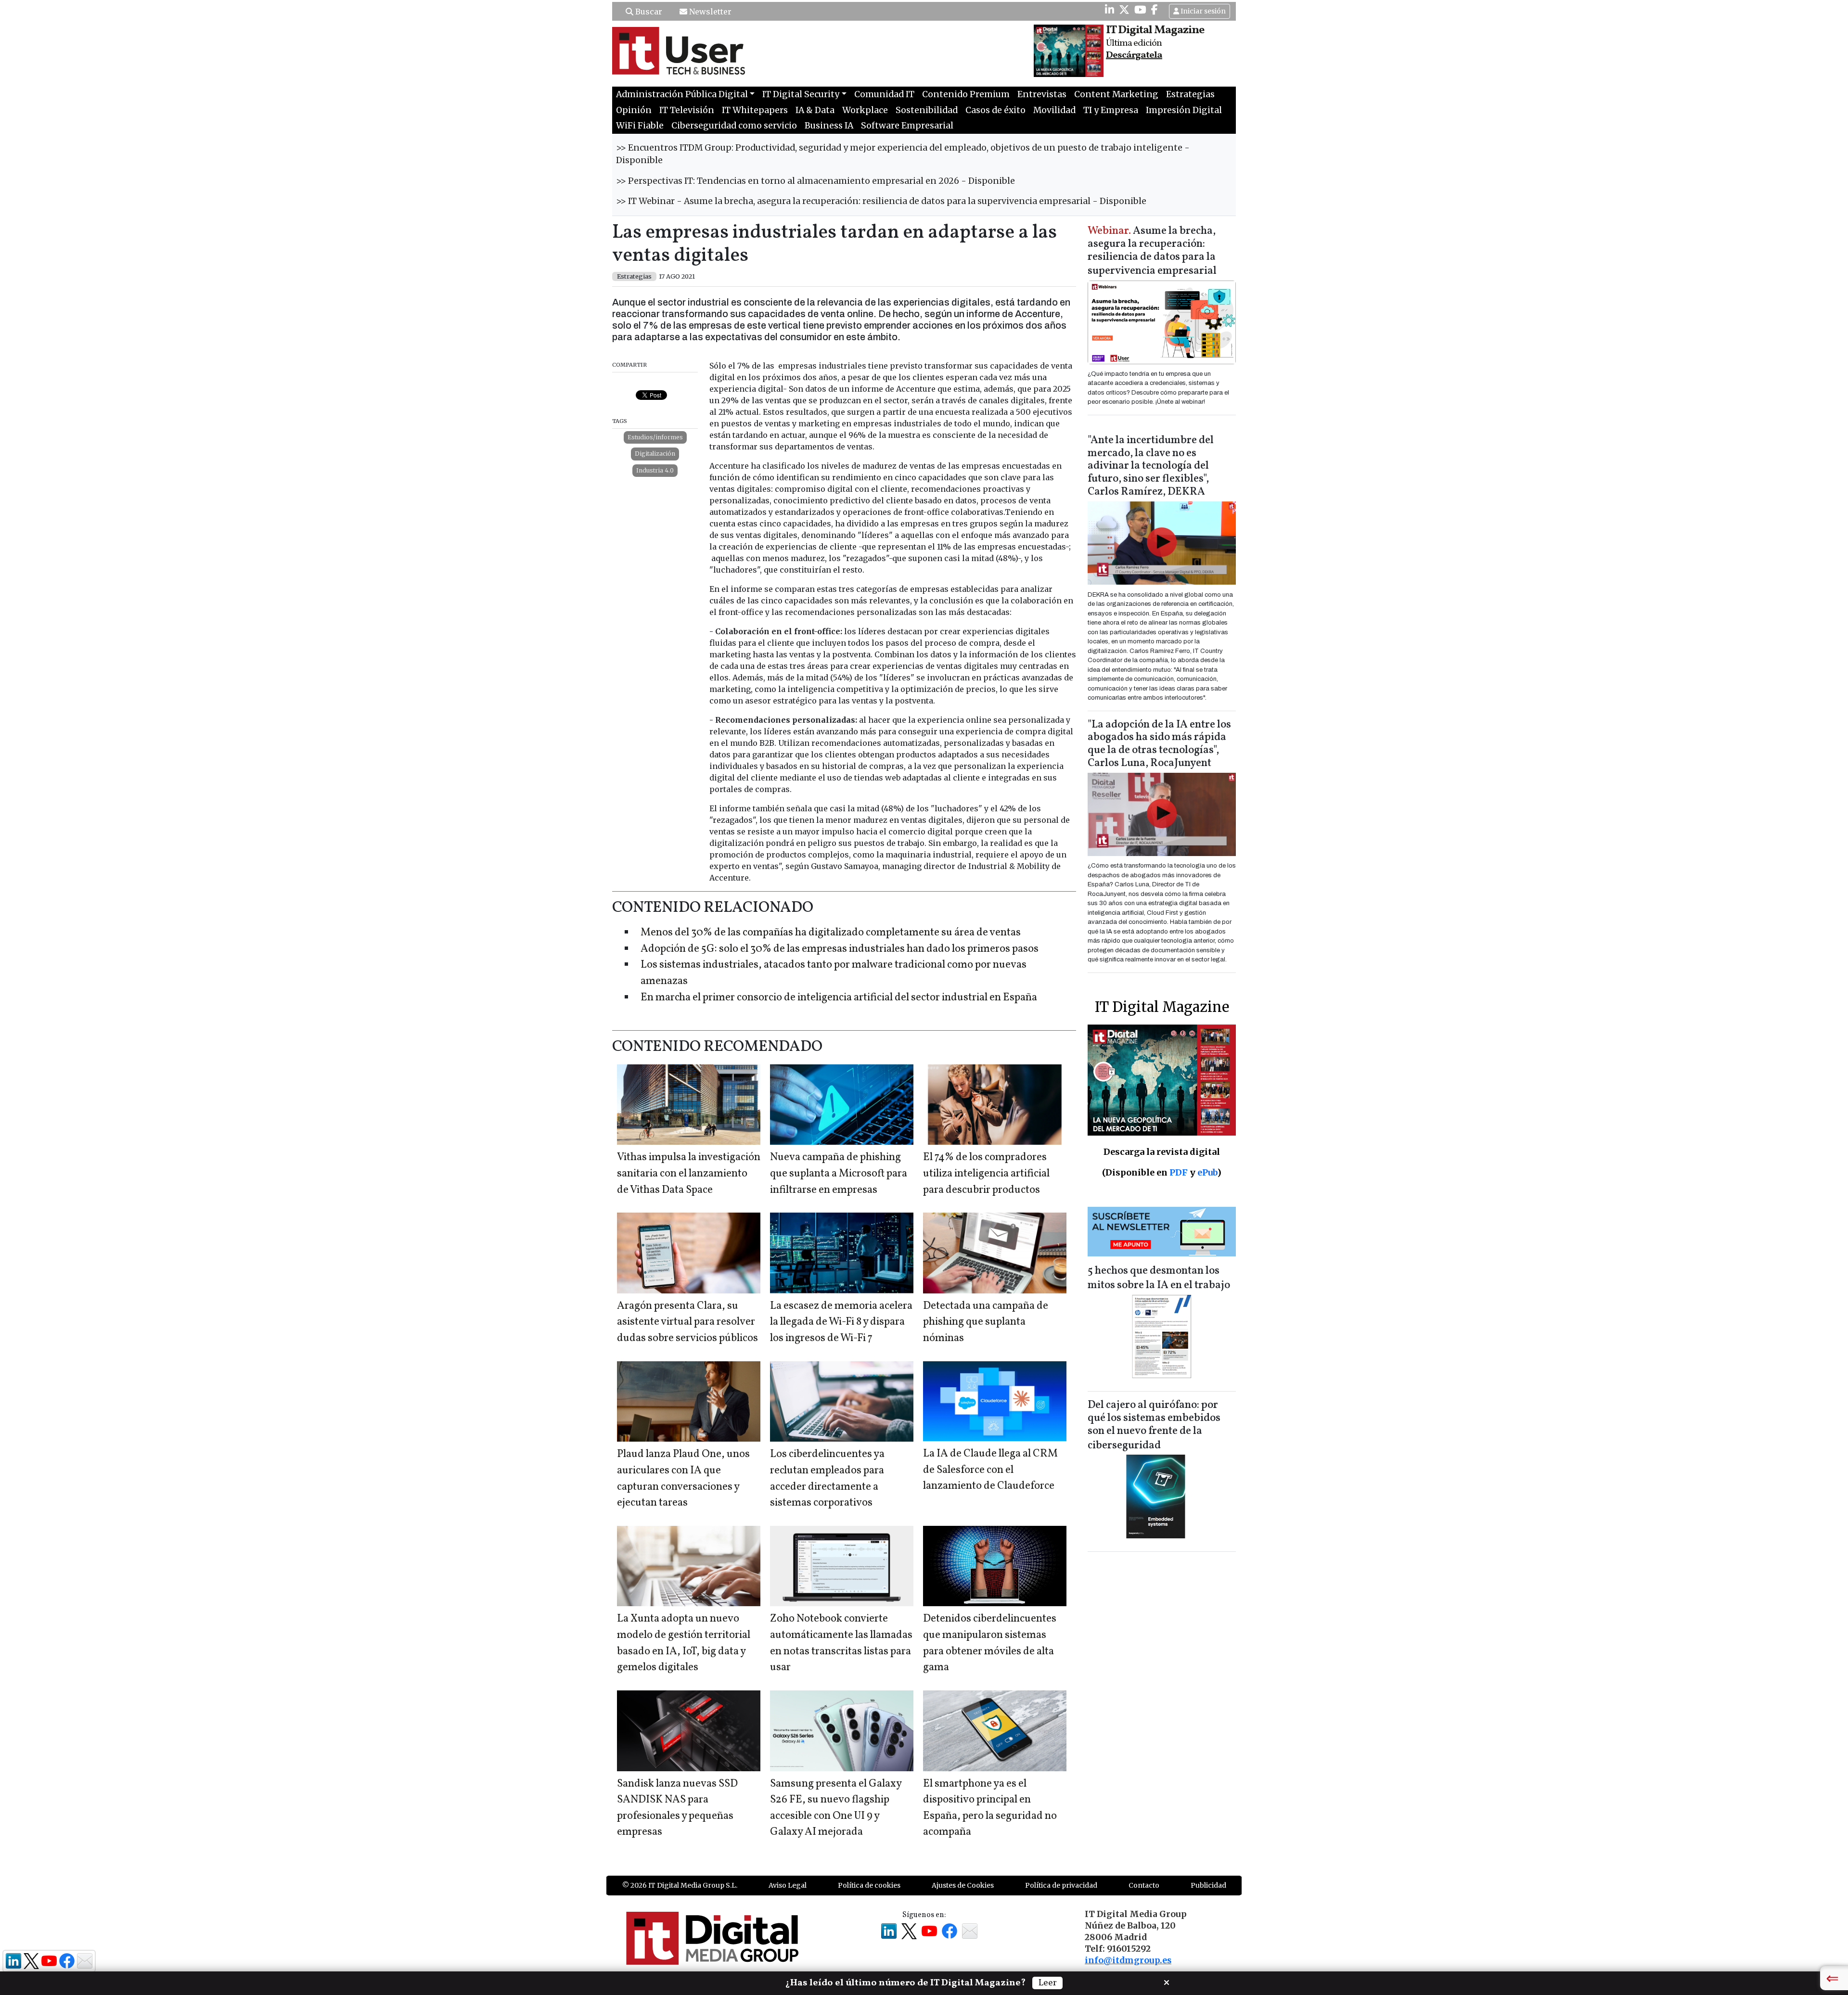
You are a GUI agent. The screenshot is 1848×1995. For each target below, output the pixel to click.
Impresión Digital (1184, 110)
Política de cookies (869, 1885)
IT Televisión (687, 110)
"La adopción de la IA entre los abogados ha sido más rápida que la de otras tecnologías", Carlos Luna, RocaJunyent (1159, 744)
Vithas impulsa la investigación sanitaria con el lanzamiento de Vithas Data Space (689, 1174)
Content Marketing (1116, 94)
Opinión (634, 110)
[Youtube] (1140, 10)
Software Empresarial (907, 126)
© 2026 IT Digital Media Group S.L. (680, 1885)
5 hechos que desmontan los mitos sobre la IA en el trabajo (1159, 1278)
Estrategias (1190, 94)
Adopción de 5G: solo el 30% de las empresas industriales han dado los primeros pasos (840, 949)
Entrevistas (1042, 94)
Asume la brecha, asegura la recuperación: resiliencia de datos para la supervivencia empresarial (1152, 251)
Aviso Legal (788, 1885)
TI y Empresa (1111, 110)
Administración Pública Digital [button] (682, 94)
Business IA (829, 126)
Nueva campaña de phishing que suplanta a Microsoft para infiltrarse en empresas (839, 1174)
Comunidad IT (884, 94)
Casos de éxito (995, 110)
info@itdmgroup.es (1128, 1960)
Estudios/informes (655, 437)
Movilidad (1054, 110)
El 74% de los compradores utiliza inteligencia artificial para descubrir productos (986, 1174)
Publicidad (1208, 1885)
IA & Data (815, 110)
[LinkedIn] (1110, 10)
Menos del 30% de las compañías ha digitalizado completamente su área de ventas (831, 933)
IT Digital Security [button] (801, 94)
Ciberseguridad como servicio (734, 126)
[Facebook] (1155, 10)
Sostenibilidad (927, 110)
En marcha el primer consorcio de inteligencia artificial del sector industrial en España (839, 998)
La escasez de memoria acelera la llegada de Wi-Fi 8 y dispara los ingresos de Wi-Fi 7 (841, 1322)
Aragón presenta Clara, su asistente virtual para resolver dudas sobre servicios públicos (687, 1322)
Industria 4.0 (655, 470)
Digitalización (655, 454)
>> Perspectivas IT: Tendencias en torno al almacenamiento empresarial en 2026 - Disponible (815, 181)
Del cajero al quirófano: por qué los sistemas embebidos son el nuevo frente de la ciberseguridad (1154, 1426)
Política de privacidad (1061, 1885)
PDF (1179, 1172)
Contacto (1144, 1885)
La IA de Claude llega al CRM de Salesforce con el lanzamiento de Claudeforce (990, 1470)
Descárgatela (1134, 55)
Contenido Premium (966, 94)
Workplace (865, 110)
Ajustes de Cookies (963, 1885)
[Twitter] (1124, 10)
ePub (1207, 1172)
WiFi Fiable (640, 126)
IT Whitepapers (755, 110)
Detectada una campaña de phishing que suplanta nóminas (986, 1322)
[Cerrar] (1167, 1982)
